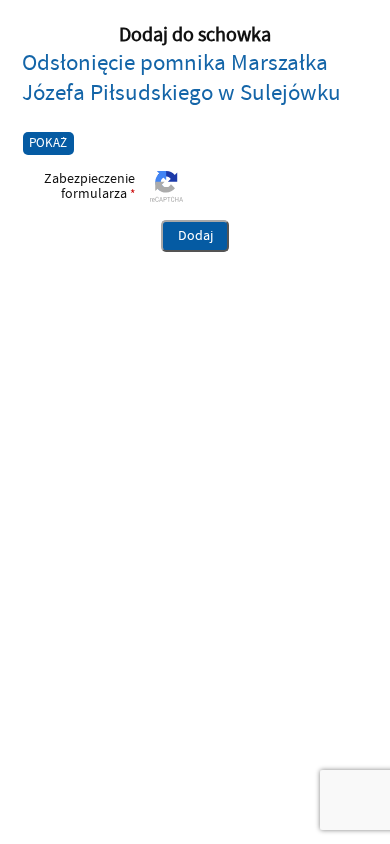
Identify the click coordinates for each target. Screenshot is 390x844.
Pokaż (48, 143)
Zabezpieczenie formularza (79, 186)
